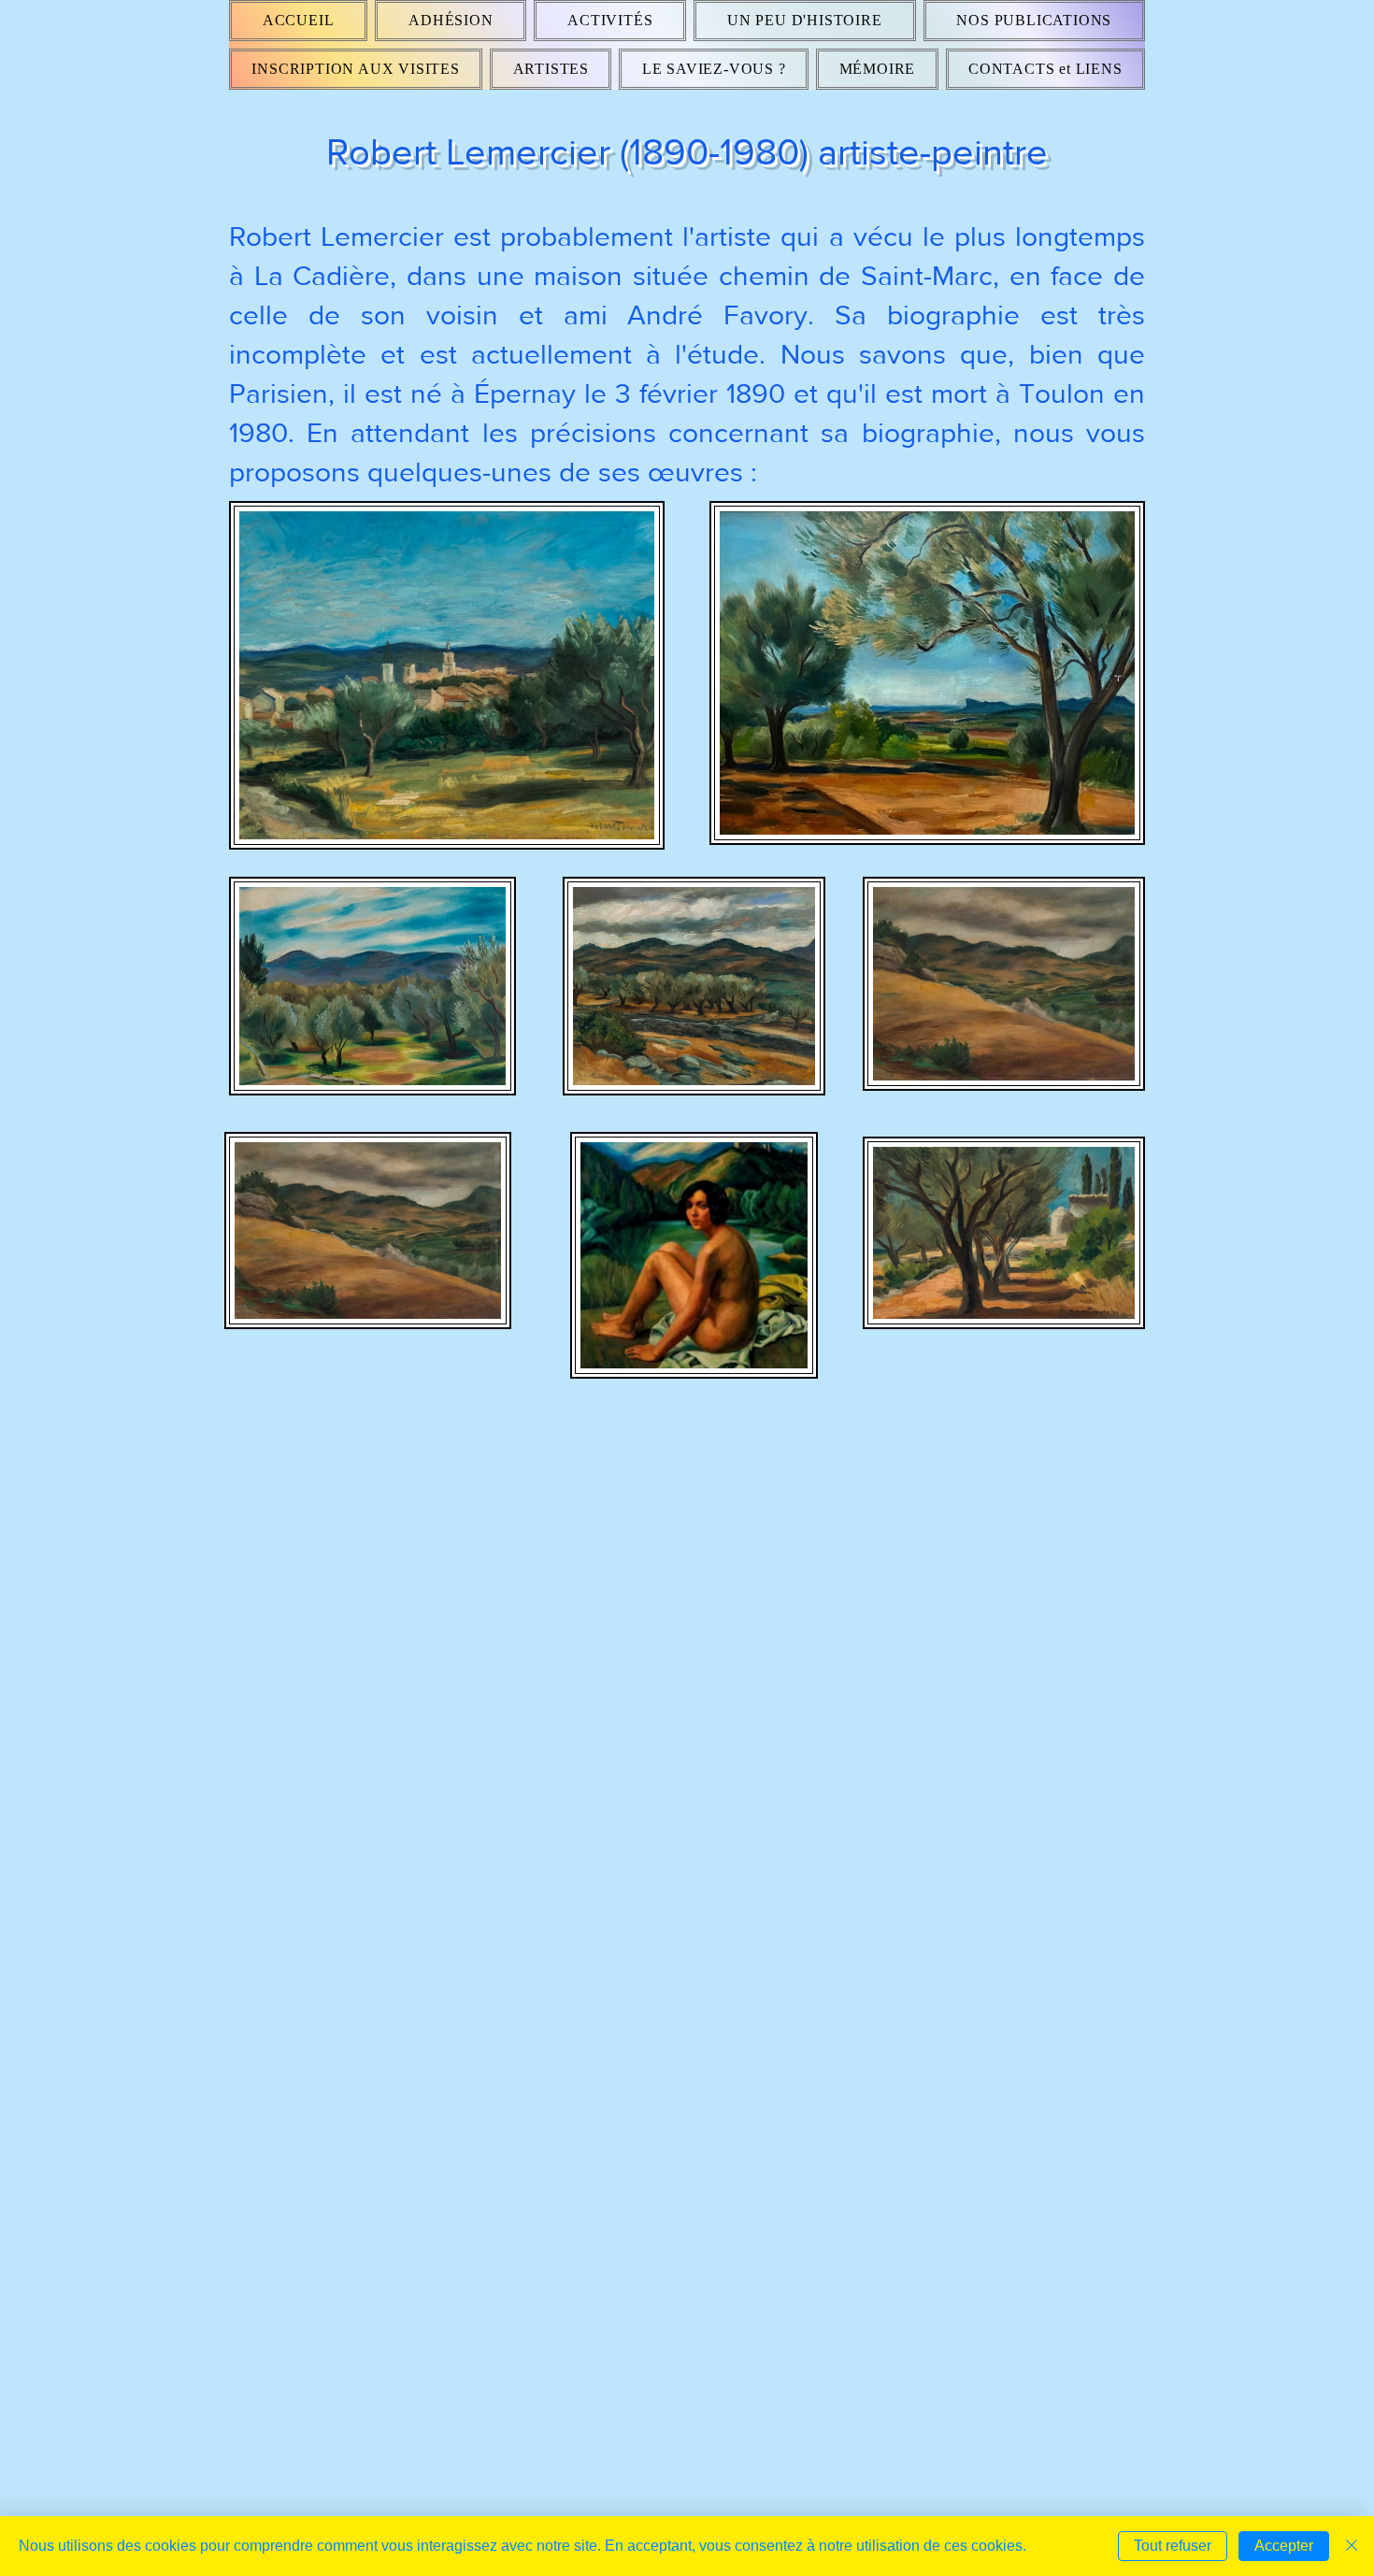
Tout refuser (1173, 2546)
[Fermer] (1352, 2546)
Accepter (1284, 2546)
